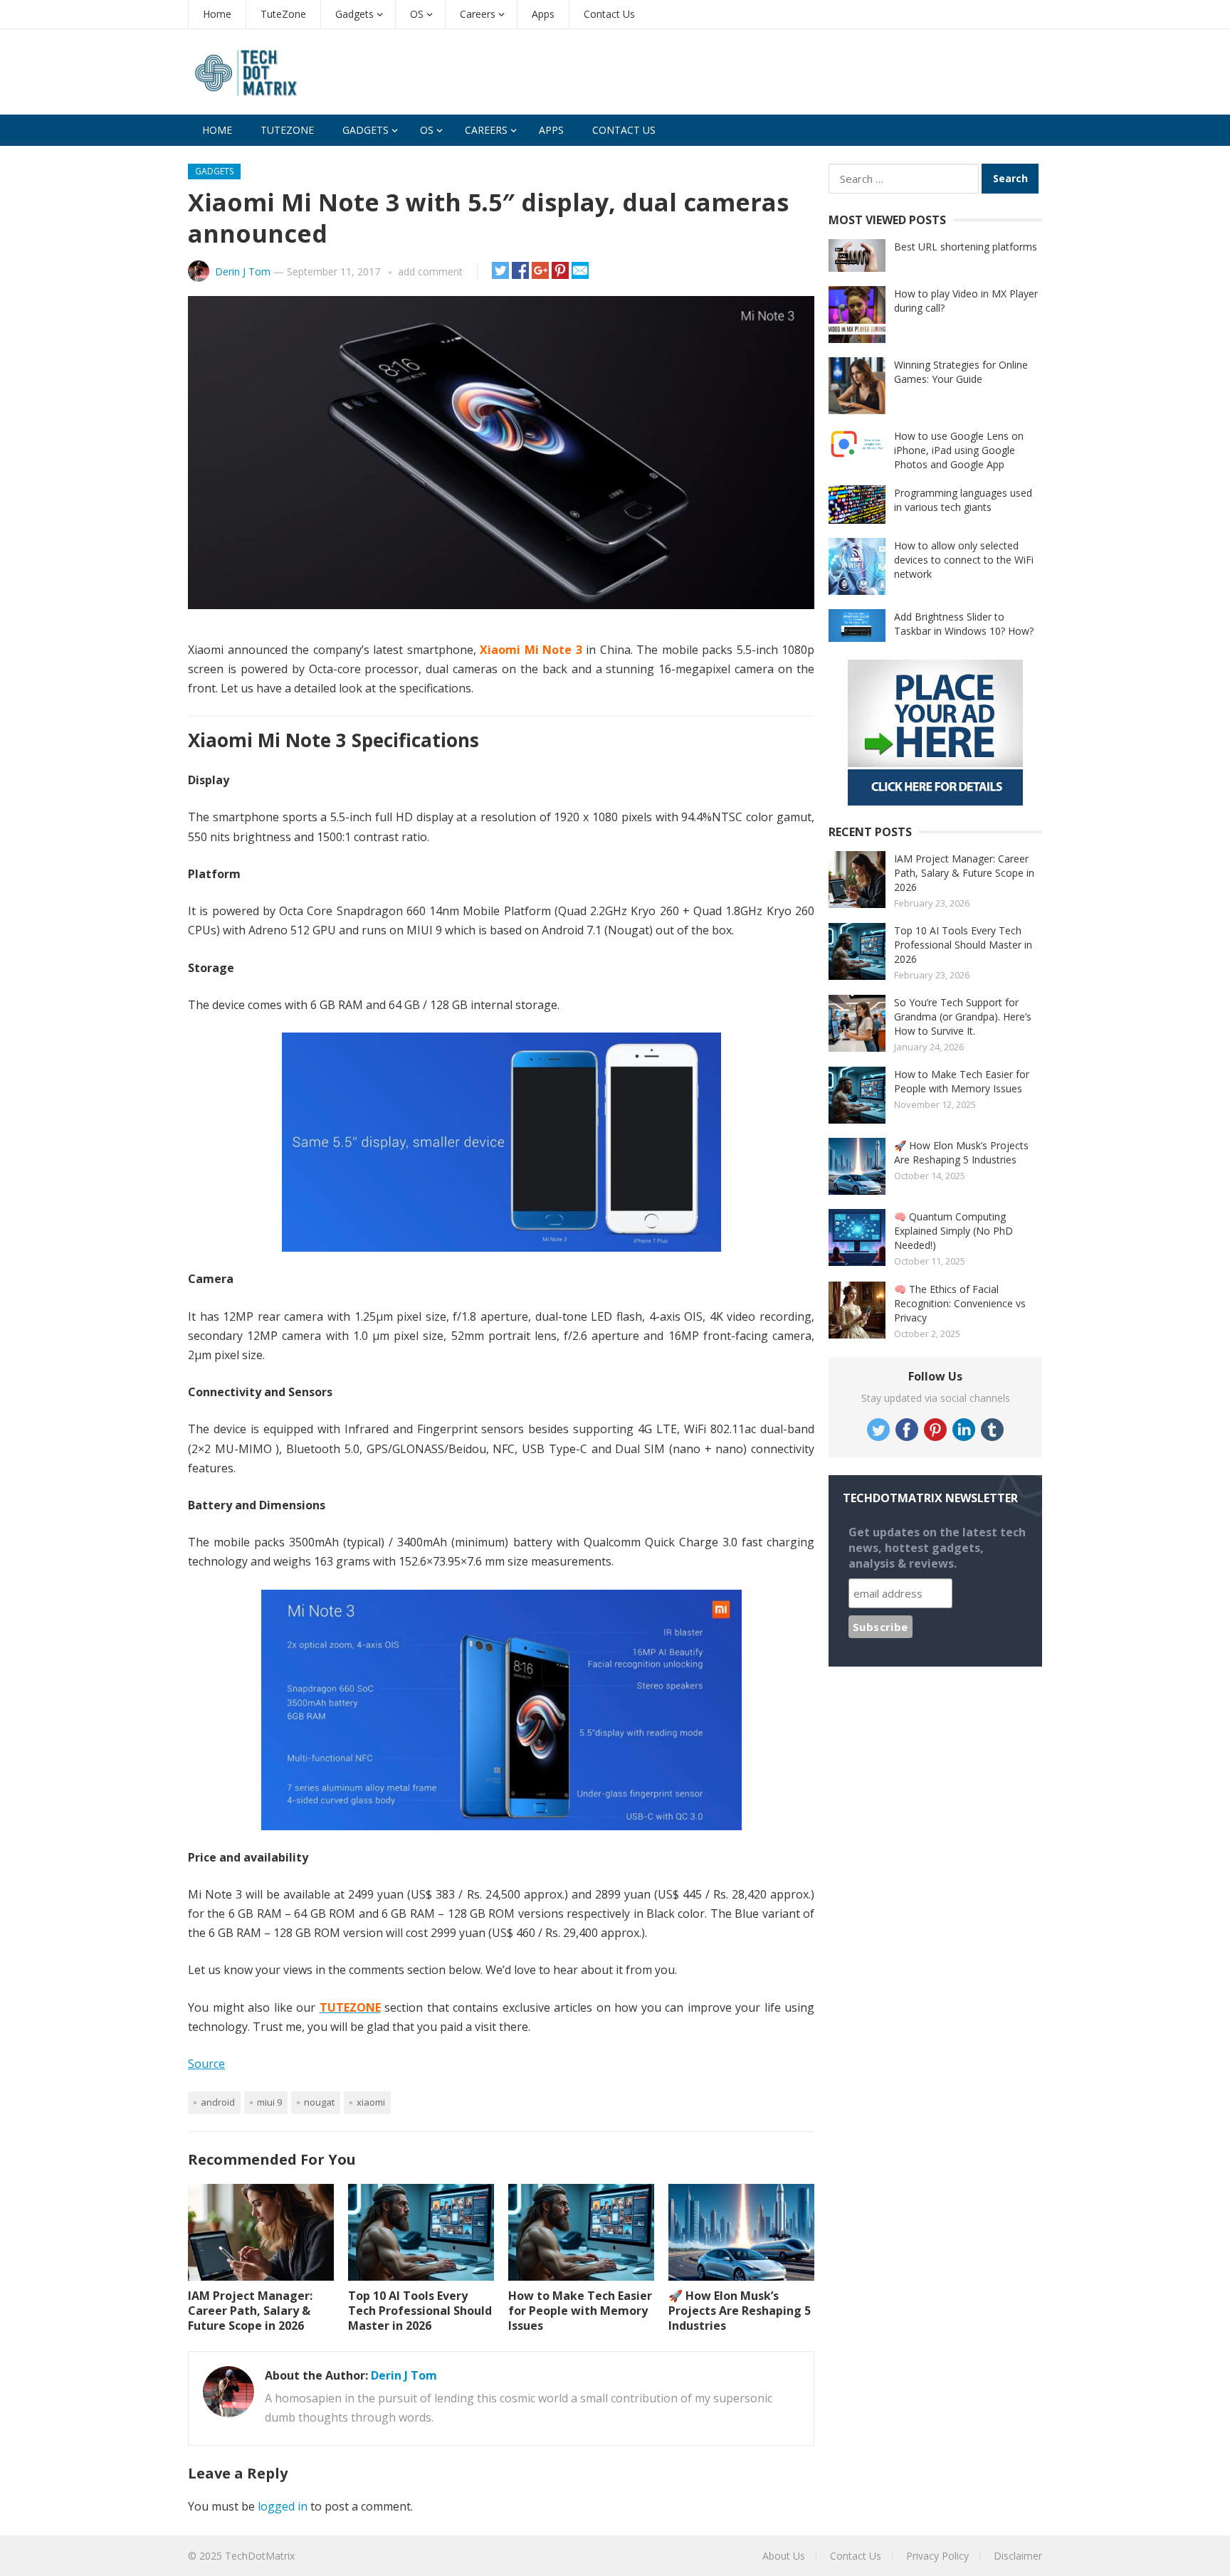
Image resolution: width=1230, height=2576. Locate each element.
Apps (543, 14)
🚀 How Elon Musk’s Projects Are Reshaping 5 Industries (740, 2311)
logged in (283, 2506)
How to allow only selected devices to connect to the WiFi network (964, 560)
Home (217, 14)
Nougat (319, 2102)
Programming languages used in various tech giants (963, 500)
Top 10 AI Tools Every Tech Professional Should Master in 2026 (420, 2311)
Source (206, 2064)
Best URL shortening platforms (966, 247)
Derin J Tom (243, 271)
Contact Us (609, 14)
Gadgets (354, 14)
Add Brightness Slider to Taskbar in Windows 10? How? (964, 624)
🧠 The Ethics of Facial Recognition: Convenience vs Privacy (960, 1303)
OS (417, 14)
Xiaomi (371, 2102)
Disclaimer (1018, 2556)
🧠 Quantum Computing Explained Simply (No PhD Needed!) (953, 1231)
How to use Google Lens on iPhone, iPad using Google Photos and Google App (959, 450)
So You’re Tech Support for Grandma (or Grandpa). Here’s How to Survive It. (963, 1017)
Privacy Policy (937, 2556)
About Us (784, 2556)
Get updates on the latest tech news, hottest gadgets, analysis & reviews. (937, 1548)
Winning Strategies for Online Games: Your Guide (961, 372)
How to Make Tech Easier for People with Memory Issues (580, 2311)
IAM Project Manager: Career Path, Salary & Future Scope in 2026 (250, 2311)
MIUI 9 (269, 2102)
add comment (430, 271)
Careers (478, 14)
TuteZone (283, 14)
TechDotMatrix (260, 2556)
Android (218, 2102)
